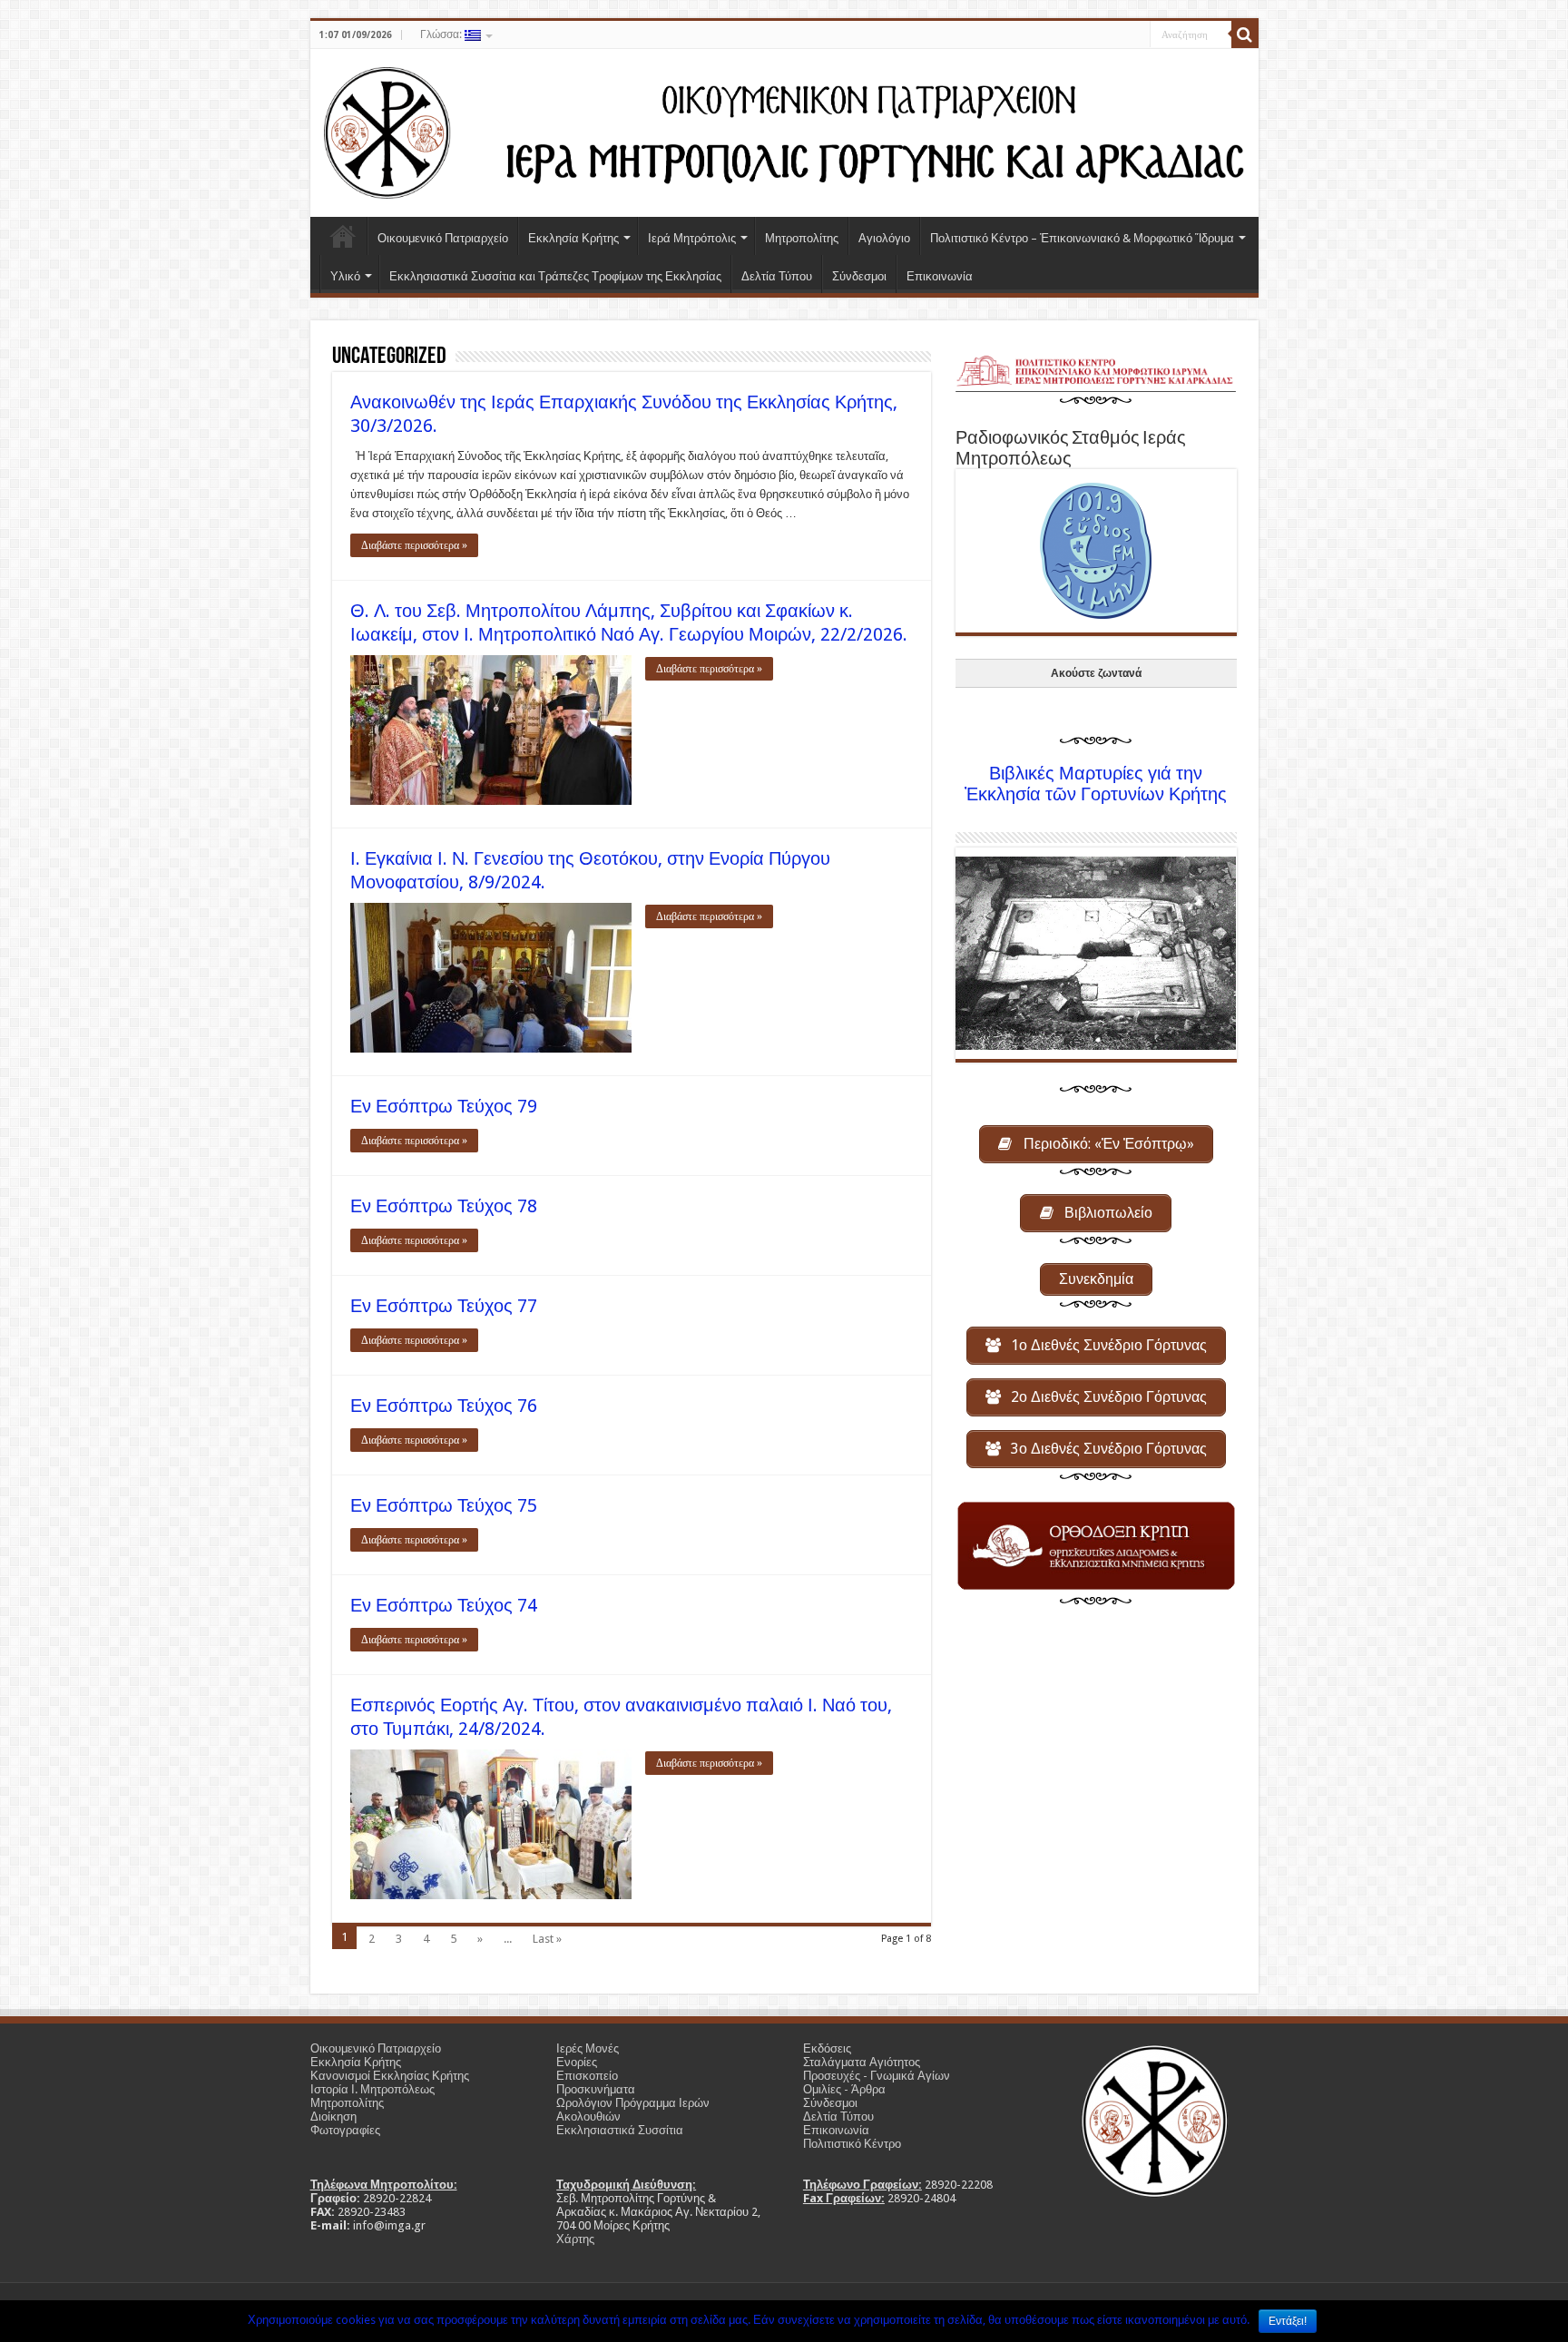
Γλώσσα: (442, 34)
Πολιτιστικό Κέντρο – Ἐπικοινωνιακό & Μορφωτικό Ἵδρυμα (1082, 238)
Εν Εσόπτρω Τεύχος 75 (444, 1505)
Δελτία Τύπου (777, 276)
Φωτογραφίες (345, 2130)
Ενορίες (577, 2062)
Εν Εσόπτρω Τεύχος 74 (444, 1605)
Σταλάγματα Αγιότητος (862, 2062)
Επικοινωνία (940, 276)
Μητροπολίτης (802, 238)
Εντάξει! (1288, 2321)
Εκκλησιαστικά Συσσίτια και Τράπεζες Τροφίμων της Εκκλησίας (555, 276)
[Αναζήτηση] (1245, 34)
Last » (547, 1939)
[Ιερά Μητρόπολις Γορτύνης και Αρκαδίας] (784, 130)
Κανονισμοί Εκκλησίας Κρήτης (390, 2076)
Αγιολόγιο (884, 238)
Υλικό (345, 276)
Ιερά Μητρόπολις (692, 238)
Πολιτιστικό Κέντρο (852, 2144)
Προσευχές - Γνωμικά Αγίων (877, 2076)
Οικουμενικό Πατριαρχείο (443, 238)
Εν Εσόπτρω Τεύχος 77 (444, 1306)
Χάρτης (575, 2239)
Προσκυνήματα (596, 2089)
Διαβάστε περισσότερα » (414, 545)
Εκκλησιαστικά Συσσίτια (620, 2130)
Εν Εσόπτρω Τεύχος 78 (444, 1206)
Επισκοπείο (587, 2076)
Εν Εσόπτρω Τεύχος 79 (444, 1106)
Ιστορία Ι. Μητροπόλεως (372, 2089)
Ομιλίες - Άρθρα (844, 2089)
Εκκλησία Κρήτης (573, 238)
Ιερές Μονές (588, 2048)
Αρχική (343, 236)
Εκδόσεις (827, 2048)
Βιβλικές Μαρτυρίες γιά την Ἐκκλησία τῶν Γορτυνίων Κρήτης (1096, 784)
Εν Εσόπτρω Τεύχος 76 (444, 1406)
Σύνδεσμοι (859, 276)
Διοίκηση (333, 2117)
